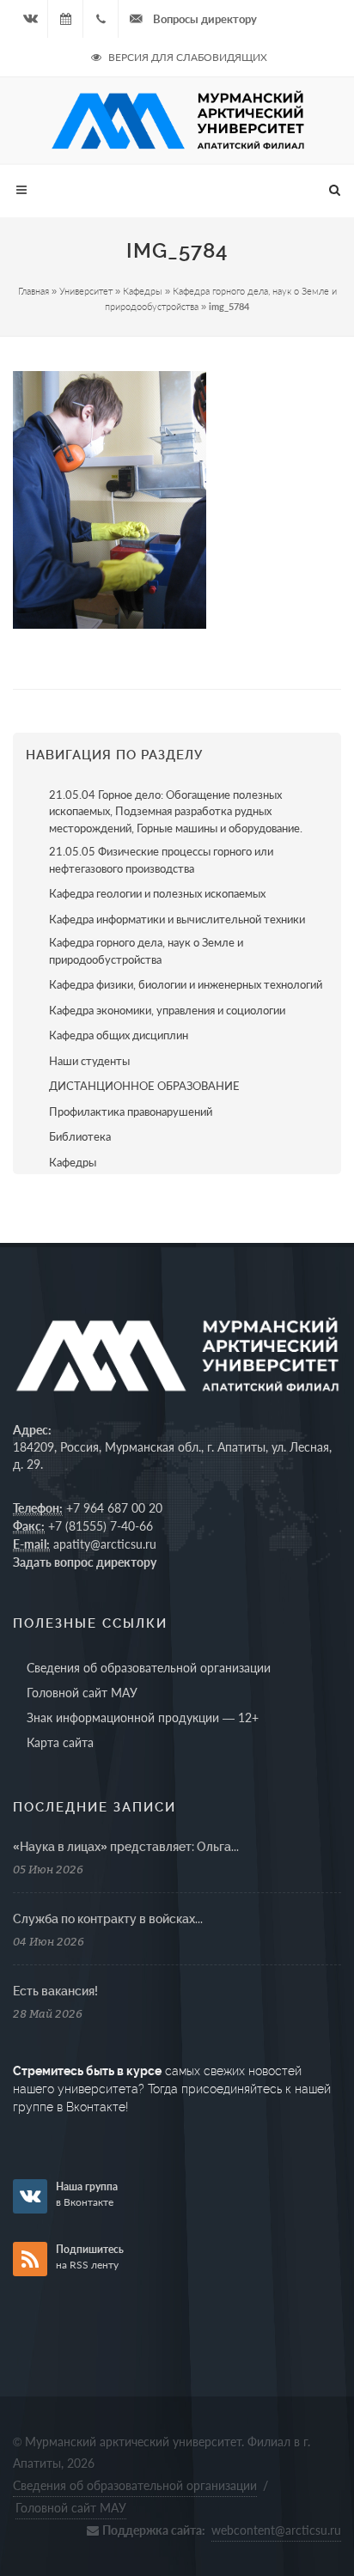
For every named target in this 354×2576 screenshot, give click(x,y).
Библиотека (80, 1136)
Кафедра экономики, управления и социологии (167, 1010)
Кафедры (143, 291)
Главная (34, 291)
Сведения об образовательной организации (149, 1668)
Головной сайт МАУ (82, 1693)
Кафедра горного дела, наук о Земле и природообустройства (146, 951)
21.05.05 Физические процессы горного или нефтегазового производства (161, 860)
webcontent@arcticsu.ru (276, 2530)
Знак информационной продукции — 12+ (143, 1717)
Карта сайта (60, 1742)
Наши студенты (89, 1061)
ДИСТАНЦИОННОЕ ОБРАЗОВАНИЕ (144, 1086)
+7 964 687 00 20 (114, 1508)
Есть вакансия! (55, 1991)
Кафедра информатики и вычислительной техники (177, 919)
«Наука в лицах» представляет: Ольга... (126, 1847)
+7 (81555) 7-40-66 (101, 1526)
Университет (86, 291)
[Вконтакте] (30, 19)
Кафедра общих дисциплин (119, 1035)
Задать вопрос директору (85, 1562)
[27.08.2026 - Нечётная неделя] (65, 19)
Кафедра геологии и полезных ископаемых (157, 893)
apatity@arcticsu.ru (105, 1544)
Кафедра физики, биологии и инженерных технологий (186, 984)
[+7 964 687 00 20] (101, 19)
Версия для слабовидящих (186, 57)
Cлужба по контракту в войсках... (108, 1919)
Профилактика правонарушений (131, 1111)
